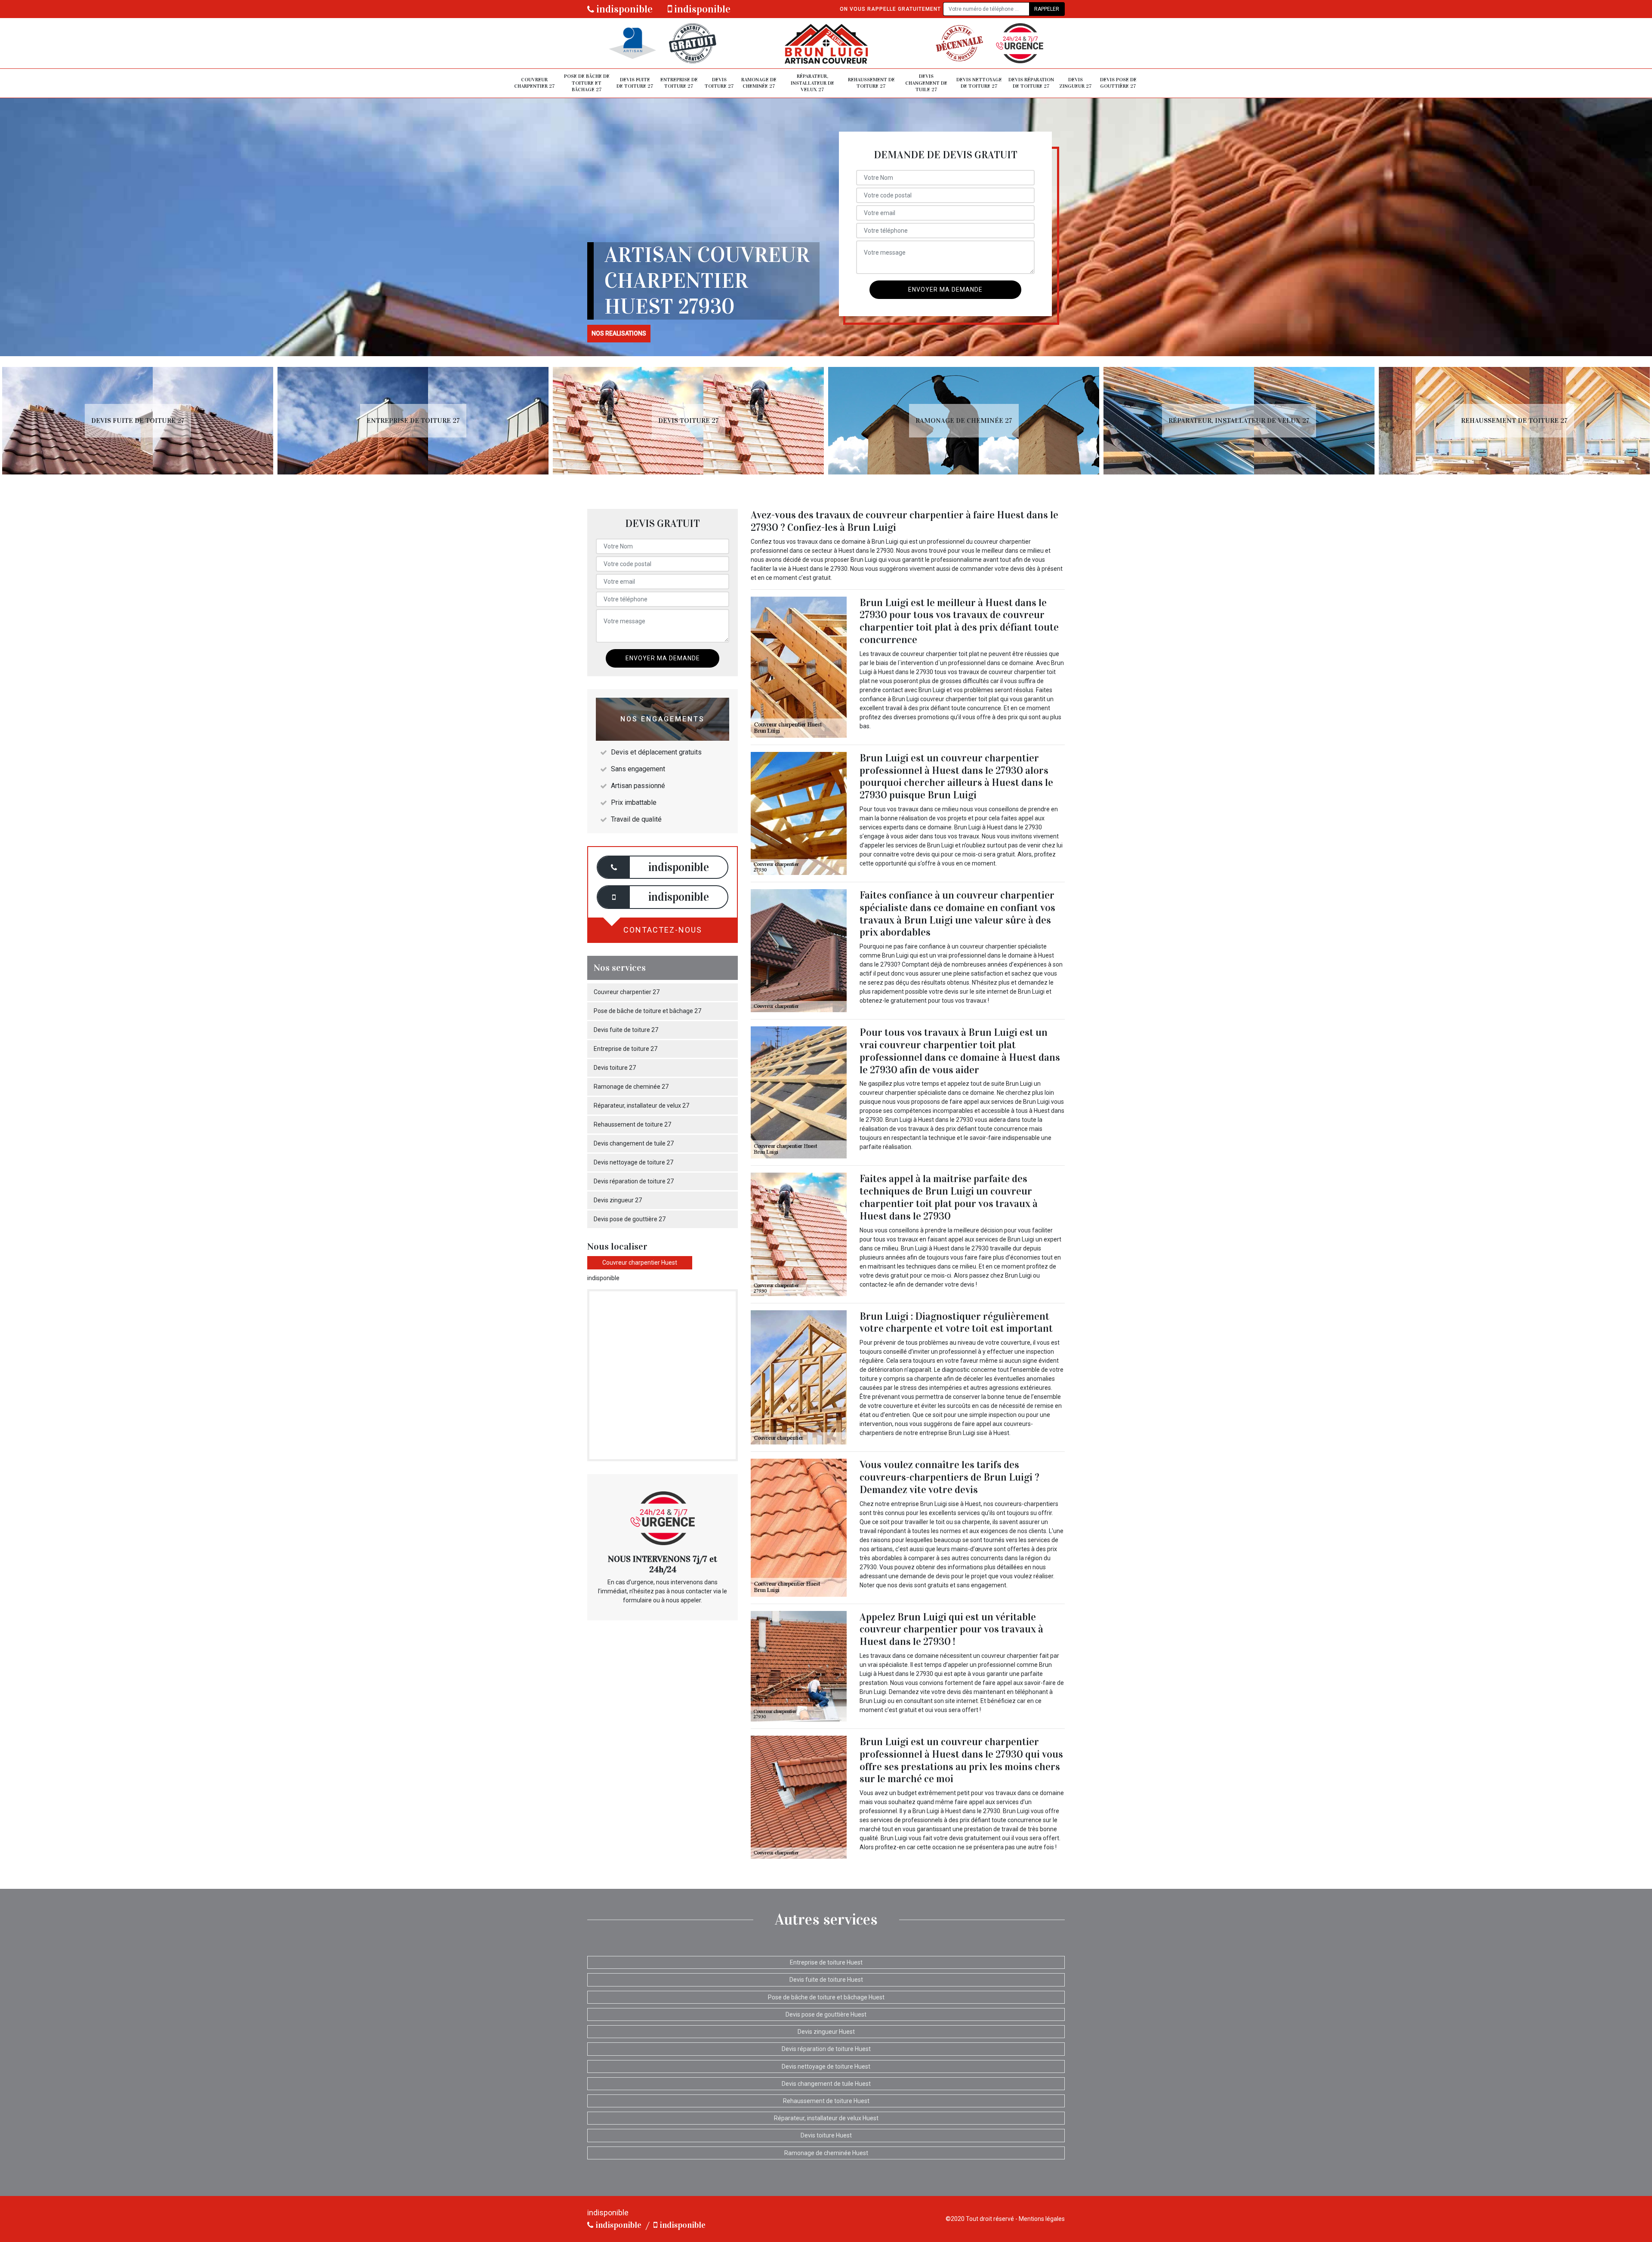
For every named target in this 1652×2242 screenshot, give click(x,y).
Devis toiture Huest (826, 2135)
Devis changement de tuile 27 (926, 83)
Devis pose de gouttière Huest (826, 2014)
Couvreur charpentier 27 (535, 83)
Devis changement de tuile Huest (826, 2084)
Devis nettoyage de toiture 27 (979, 83)
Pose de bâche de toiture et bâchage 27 (587, 83)
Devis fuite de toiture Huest (826, 1980)
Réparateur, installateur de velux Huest (826, 2118)
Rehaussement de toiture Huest (826, 2101)
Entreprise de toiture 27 (679, 83)
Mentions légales (1042, 2219)
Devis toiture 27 (719, 83)
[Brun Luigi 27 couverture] (826, 43)
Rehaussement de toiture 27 (871, 83)
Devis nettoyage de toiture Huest (826, 2066)
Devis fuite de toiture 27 (635, 83)
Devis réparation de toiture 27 (1031, 83)
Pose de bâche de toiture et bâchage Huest (826, 1997)
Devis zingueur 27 (1076, 83)
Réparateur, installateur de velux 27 (812, 83)
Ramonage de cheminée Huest (826, 2153)
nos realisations (619, 333)
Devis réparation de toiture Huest (826, 2049)
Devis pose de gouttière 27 (1118, 83)
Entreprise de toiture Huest (826, 1962)
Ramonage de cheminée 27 (759, 83)
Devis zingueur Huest (826, 2032)
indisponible (623, 9)
